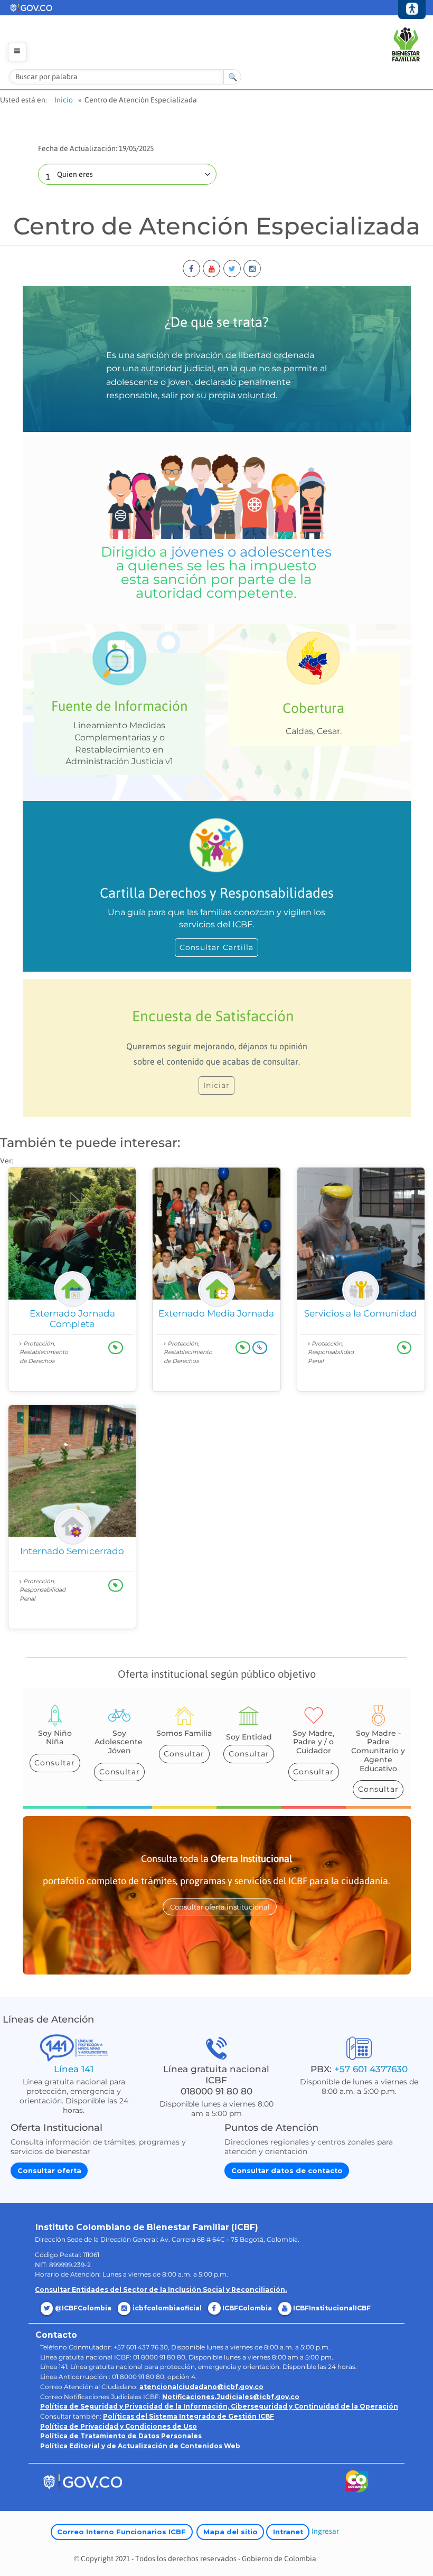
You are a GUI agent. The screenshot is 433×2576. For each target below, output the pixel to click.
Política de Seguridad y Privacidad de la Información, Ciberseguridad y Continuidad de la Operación (219, 2406)
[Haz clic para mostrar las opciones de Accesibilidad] (412, 10)
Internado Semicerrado (72, 1551)
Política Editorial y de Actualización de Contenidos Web (140, 2446)
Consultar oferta (49, 2171)
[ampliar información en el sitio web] (260, 1347)
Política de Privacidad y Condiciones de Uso (119, 2426)
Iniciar (216, 1085)
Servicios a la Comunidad (361, 1313)
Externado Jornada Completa (72, 1319)
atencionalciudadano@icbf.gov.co (201, 2387)
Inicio (64, 100)
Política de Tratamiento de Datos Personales (121, 2436)
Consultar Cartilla (216, 947)
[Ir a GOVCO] (82, 2481)
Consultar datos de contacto (287, 2171)
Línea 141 (74, 2069)
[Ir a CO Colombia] (357, 2483)
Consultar (55, 1763)
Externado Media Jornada (216, 1313)
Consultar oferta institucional (220, 1907)
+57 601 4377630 (371, 2069)
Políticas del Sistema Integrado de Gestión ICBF (189, 2416)
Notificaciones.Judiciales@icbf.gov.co (231, 2397)
